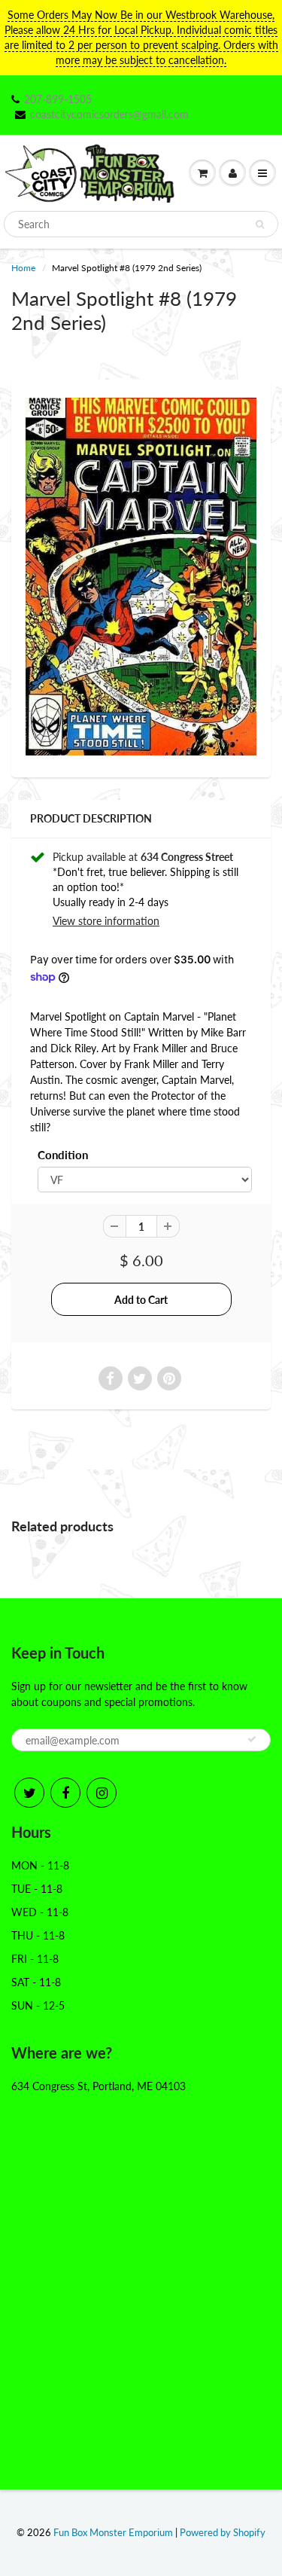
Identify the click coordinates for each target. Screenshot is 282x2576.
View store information (106, 921)
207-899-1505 (58, 99)
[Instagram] (102, 1793)
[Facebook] (65, 1793)
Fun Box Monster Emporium (113, 2532)
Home (23, 268)
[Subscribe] (252, 1739)
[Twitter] (29, 1793)
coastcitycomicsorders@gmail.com (109, 114)
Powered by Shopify (223, 2532)
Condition (63, 1155)
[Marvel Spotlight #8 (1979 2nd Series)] (141, 577)
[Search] (260, 224)
